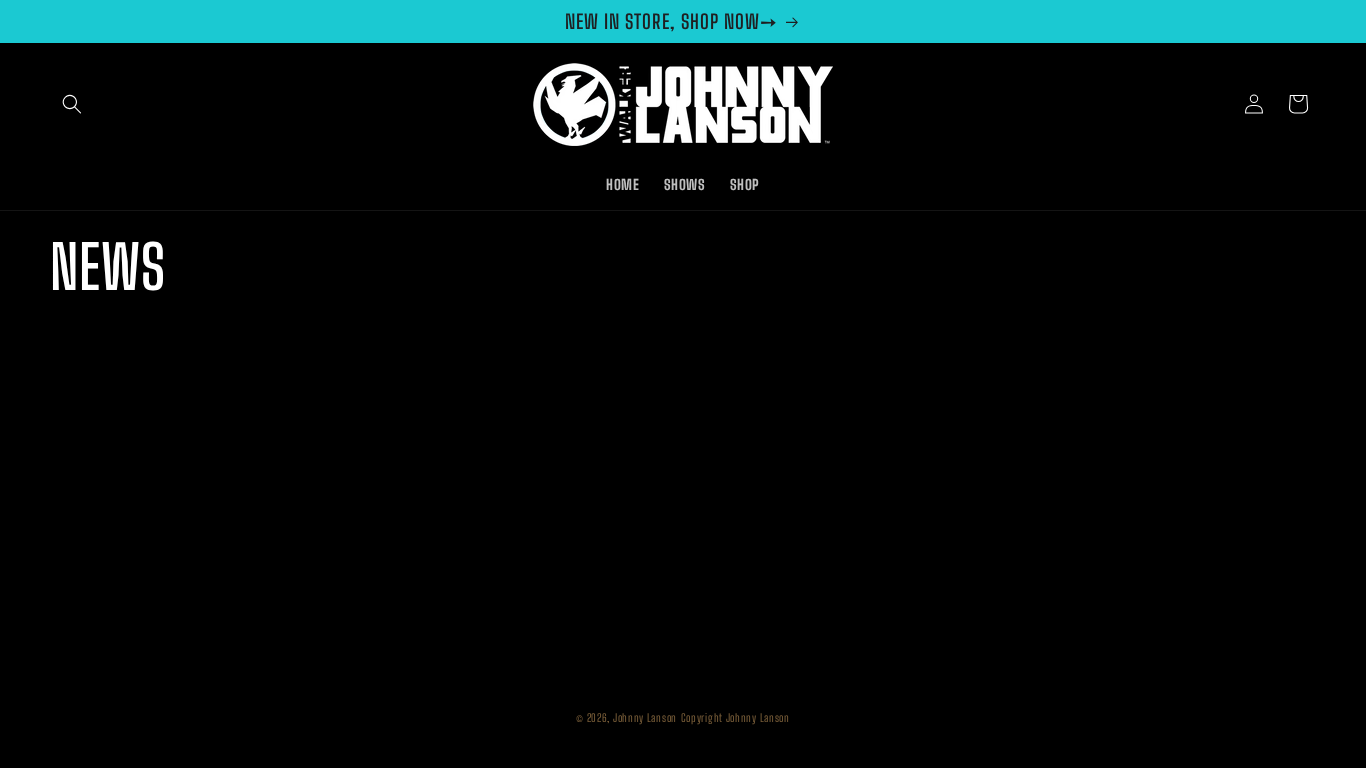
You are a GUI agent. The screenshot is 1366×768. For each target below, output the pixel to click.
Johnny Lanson (645, 717)
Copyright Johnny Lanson (735, 717)
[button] (72, 104)
